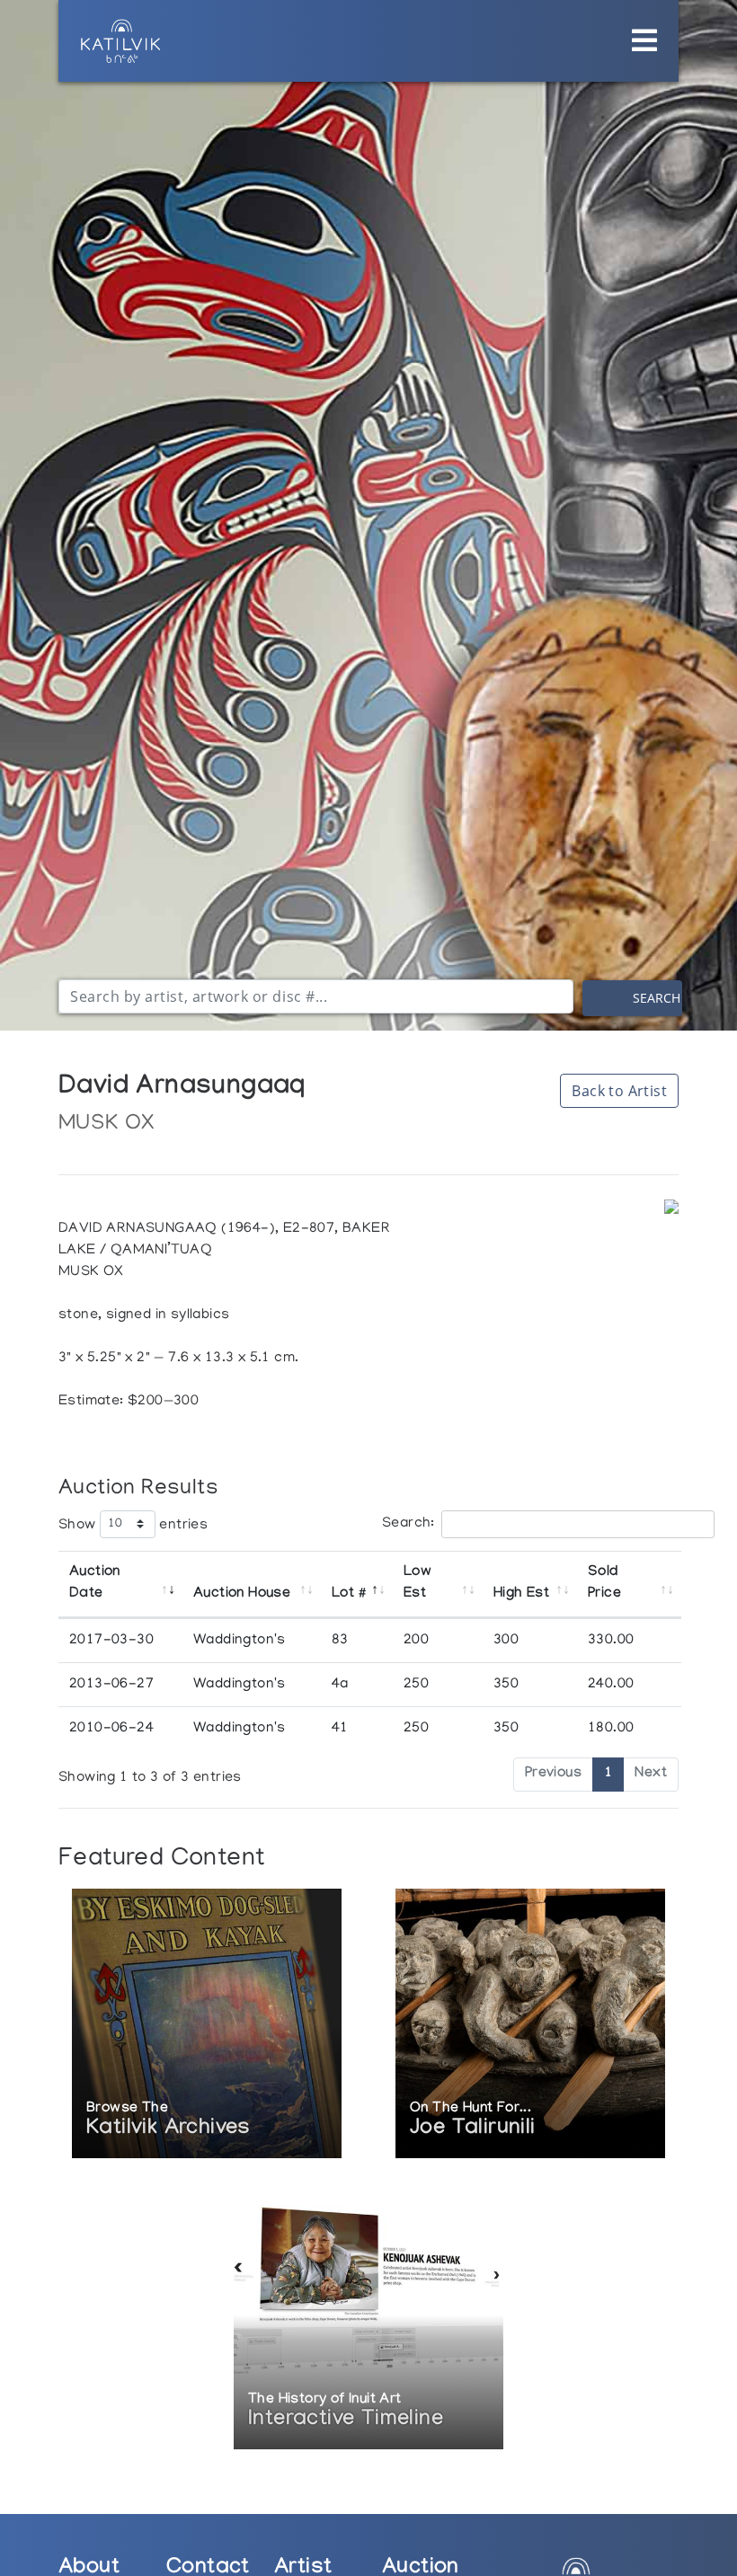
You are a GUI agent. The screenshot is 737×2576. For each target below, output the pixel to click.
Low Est (417, 1584)
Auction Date (95, 1584)
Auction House (242, 1594)
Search (657, 998)
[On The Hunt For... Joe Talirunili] (530, 2025)
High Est (521, 1594)
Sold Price (604, 1584)
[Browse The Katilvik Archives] (207, 2025)
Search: (408, 1524)
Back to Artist (619, 1091)
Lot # (348, 1594)
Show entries (133, 1525)
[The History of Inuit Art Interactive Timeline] (368, 2316)
